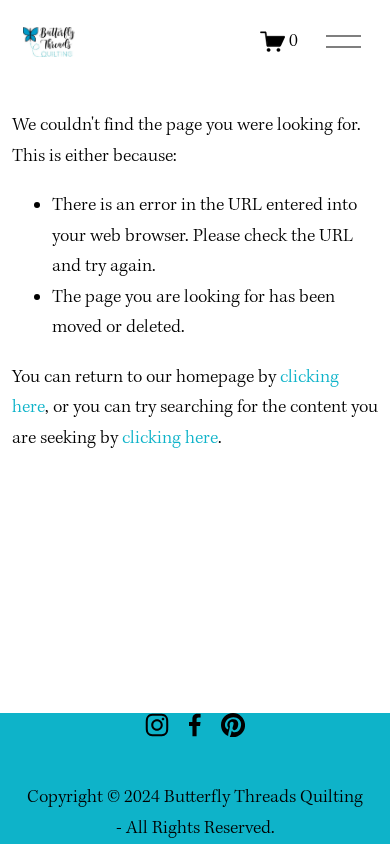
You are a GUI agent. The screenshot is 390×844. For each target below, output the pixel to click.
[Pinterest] (233, 725)
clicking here (170, 438)
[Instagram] (157, 725)
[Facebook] (195, 725)
